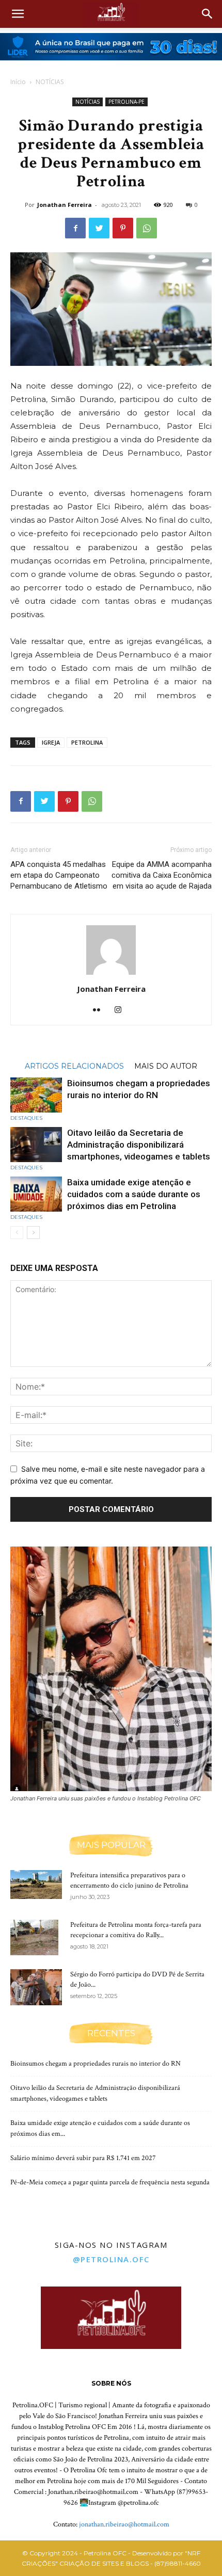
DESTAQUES (26, 1118)
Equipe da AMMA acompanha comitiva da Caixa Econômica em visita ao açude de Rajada (162, 875)
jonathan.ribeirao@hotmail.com (124, 2524)
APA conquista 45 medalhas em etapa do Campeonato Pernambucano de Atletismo (59, 875)
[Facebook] (75, 228)
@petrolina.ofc (111, 2259)
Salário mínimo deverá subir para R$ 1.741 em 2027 (83, 2158)
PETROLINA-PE (126, 102)
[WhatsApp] (147, 228)
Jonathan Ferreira (65, 205)
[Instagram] (122, 1010)
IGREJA (51, 742)
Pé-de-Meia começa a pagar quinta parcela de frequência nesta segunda (110, 2182)
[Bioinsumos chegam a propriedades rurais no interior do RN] (36, 1095)
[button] (18, 14)
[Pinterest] (123, 228)
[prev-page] (17, 1233)
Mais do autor (166, 1066)
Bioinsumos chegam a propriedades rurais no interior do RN (96, 2064)
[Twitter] (99, 228)
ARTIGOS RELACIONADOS (74, 1066)
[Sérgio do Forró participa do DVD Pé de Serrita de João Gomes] (36, 1987)
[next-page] (33, 1233)
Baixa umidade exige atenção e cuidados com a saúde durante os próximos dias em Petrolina (134, 1194)
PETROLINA (87, 742)
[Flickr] (100, 1010)
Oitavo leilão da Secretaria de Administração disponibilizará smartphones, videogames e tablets (139, 1145)
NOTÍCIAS (50, 82)
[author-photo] (111, 975)
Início (18, 82)
